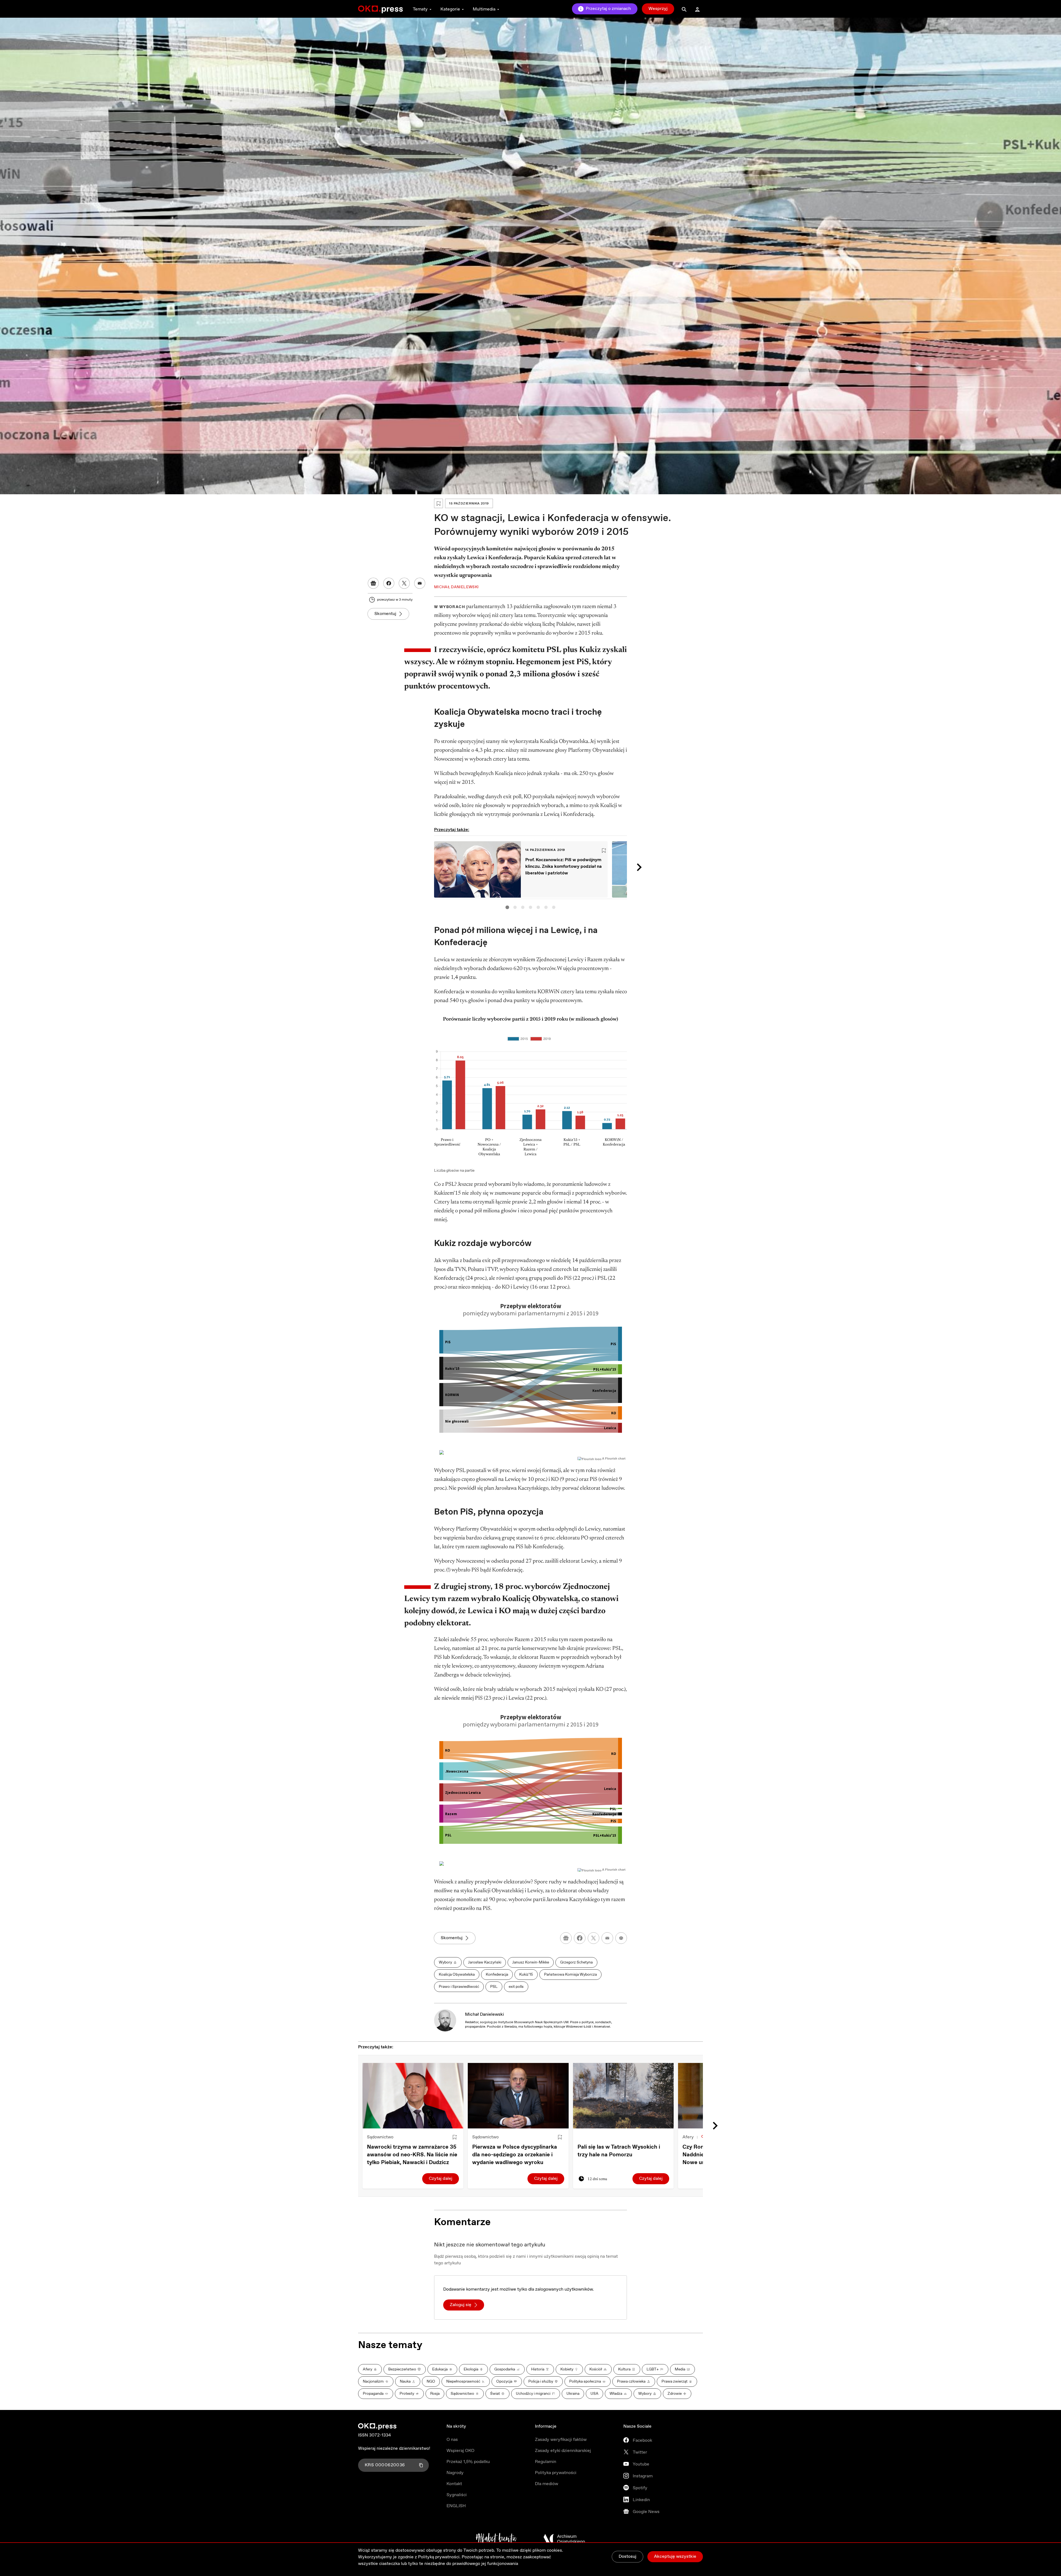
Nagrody (455, 2473)
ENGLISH (456, 2506)
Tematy (420, 9)
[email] (607, 1938)
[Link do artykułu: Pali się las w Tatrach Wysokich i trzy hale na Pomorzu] (623, 2096)
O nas (452, 2440)
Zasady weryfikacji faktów (561, 2440)
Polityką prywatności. (439, 2557)
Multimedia (484, 9)
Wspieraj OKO (460, 2451)
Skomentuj (385, 614)
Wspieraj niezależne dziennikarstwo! (394, 2448)
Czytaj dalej (441, 2179)
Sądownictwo (380, 2137)
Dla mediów (547, 2484)
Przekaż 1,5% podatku (468, 2462)
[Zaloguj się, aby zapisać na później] (455, 2137)
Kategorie (450, 9)
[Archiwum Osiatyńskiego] (564, 2539)
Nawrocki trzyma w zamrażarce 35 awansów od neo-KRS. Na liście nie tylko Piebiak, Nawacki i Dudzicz (412, 2155)
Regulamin (546, 2462)
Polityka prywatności (556, 2473)
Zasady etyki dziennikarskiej (563, 2451)
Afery (688, 2137)
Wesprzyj (658, 9)
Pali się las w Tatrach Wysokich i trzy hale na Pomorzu (619, 2151)
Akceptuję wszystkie (675, 2557)
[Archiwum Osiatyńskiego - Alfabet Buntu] (496, 2539)
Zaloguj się (461, 2305)
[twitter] (593, 1938)
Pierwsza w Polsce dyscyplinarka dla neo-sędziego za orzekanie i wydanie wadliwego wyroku (515, 2155)
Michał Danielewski (484, 2014)
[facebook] (580, 1938)
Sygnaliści (457, 2495)
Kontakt (454, 2484)
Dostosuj (627, 2557)
